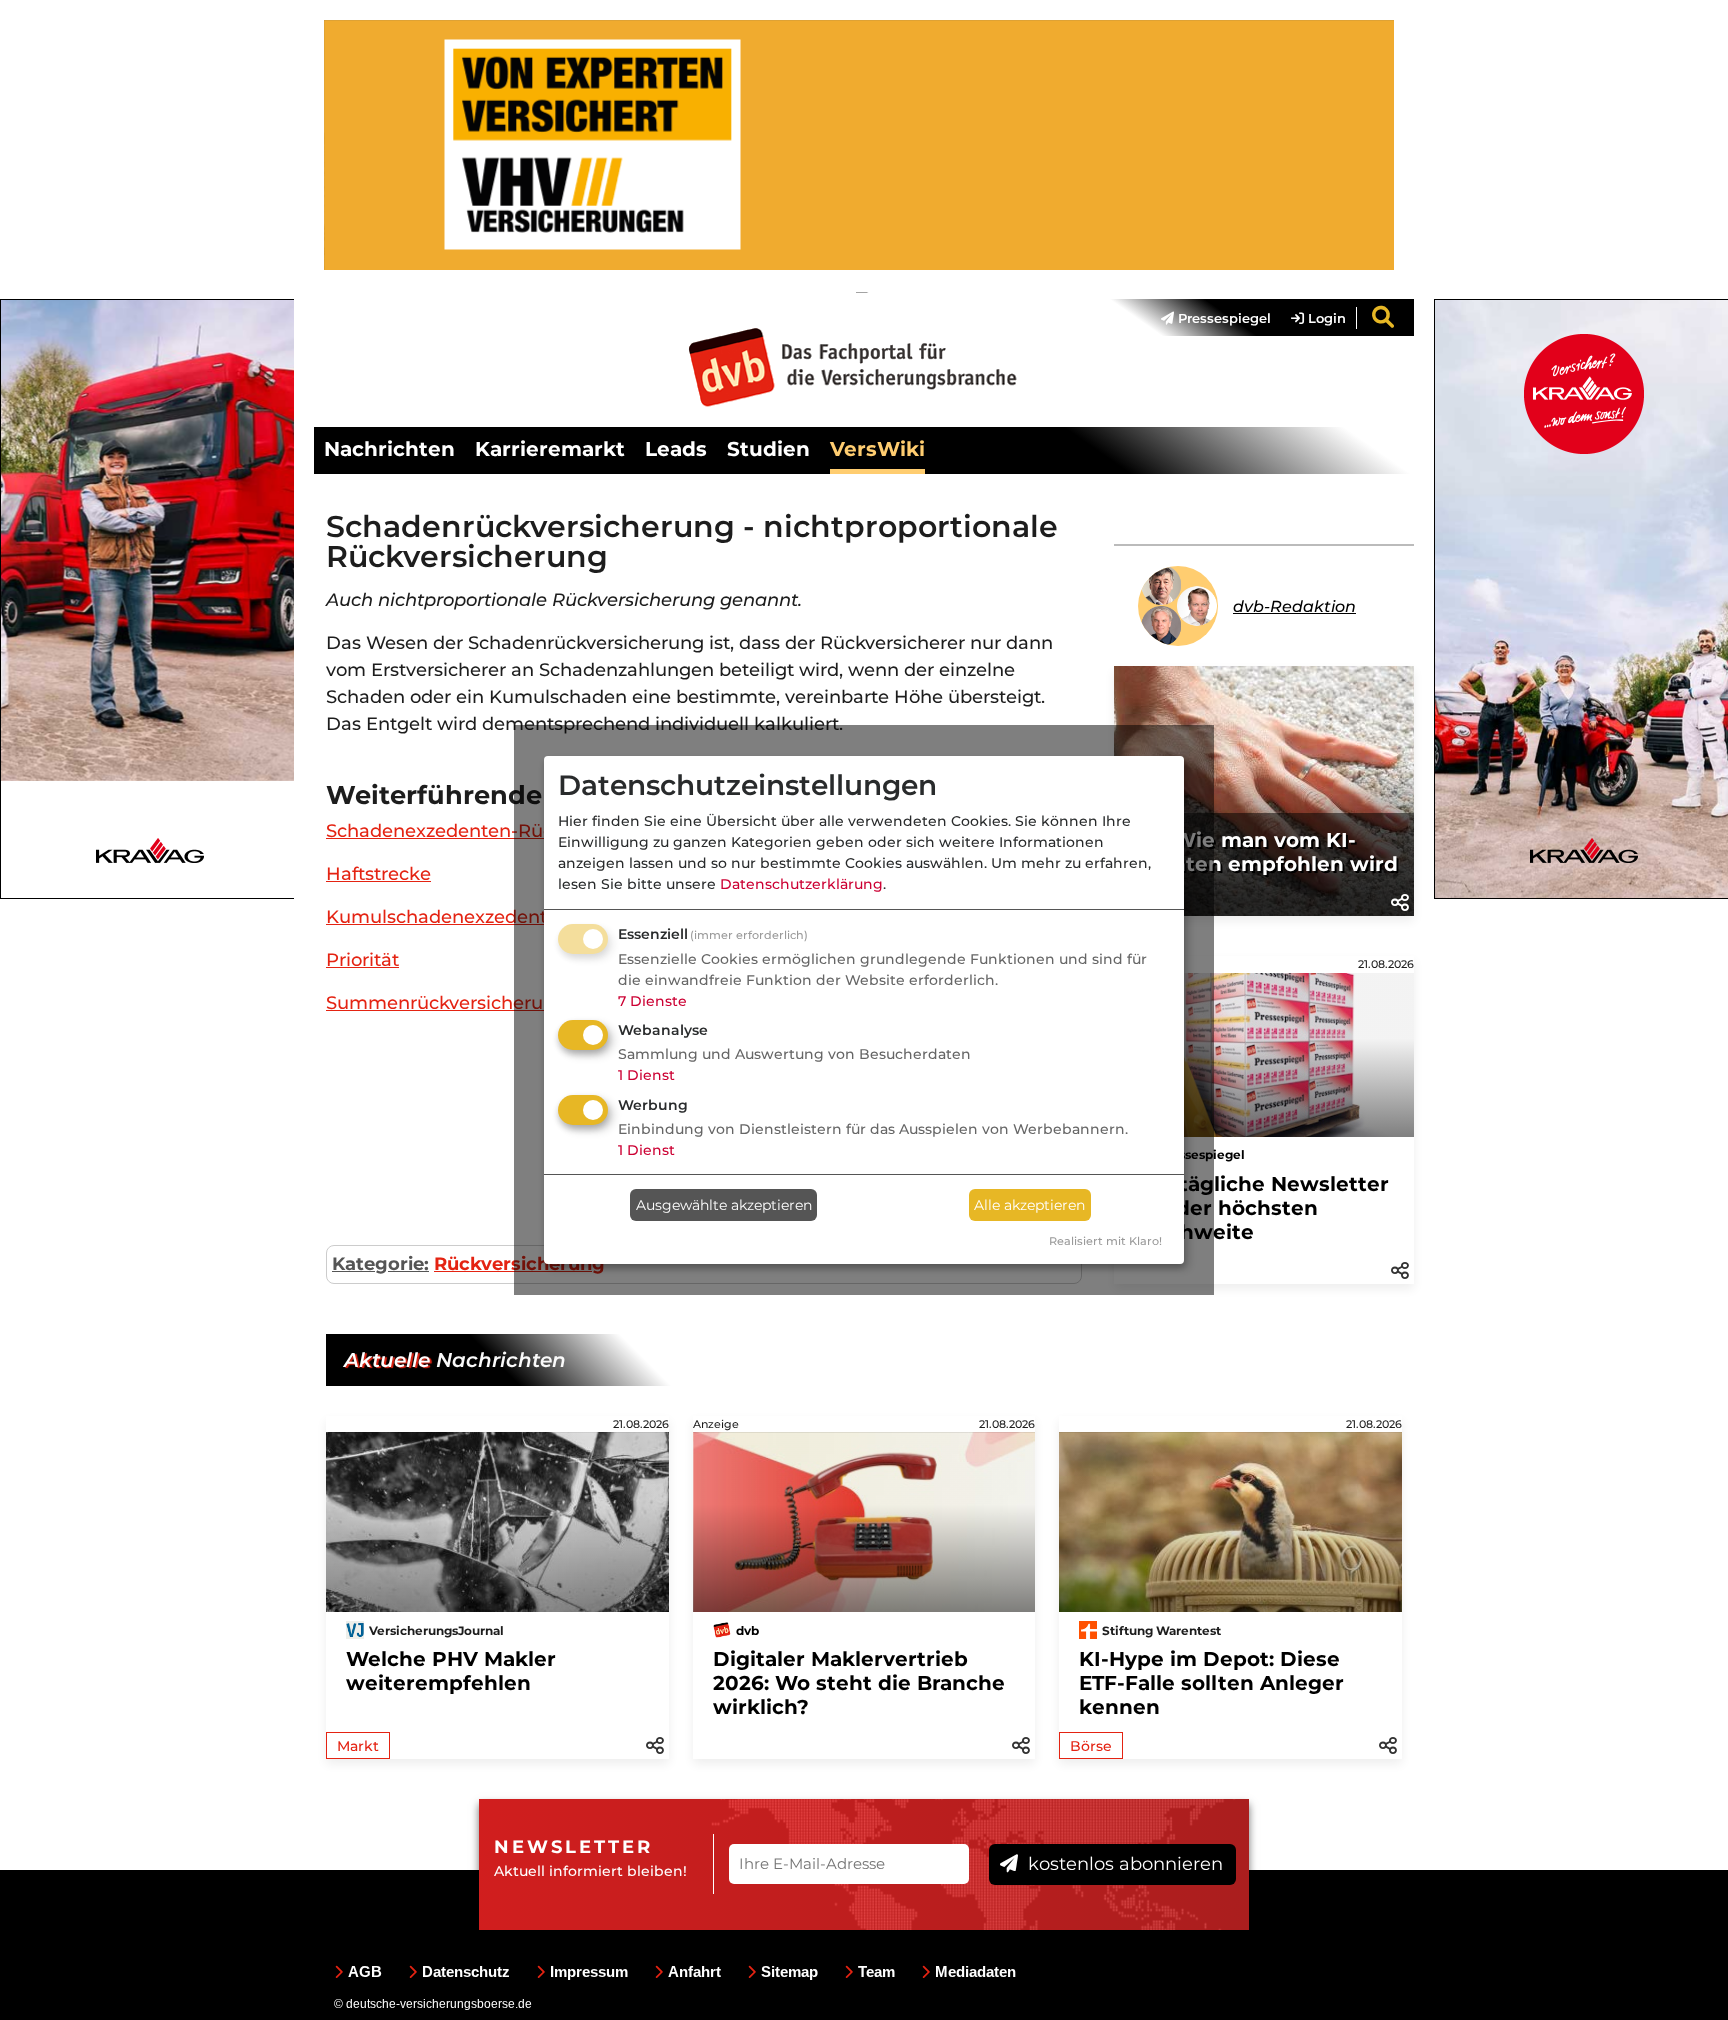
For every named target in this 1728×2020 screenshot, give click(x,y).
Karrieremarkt (550, 449)
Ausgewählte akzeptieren (724, 1205)
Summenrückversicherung (446, 1003)
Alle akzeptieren (1029, 1205)
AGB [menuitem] (365, 1971)
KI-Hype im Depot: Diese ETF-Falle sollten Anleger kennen (1211, 1683)
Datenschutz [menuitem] (466, 1971)
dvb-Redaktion (1294, 606)
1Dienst (646, 1075)
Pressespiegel (1222, 318)
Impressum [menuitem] (589, 1971)
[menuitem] (1206, 318)
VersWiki (877, 449)
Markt (358, 1746)
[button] (1400, 901)
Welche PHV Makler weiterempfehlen (451, 1671)
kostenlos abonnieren (1123, 1864)
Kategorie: (380, 1264)
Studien (768, 449)
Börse (1091, 1746)
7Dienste (652, 1001)
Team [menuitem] (876, 1971)
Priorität (362, 960)
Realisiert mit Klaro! (1105, 1241)
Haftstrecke (378, 874)
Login (1325, 318)
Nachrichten (389, 449)
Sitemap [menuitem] (789, 1971)
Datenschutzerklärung (801, 884)
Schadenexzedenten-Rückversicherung (503, 831)
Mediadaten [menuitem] (975, 1971)
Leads (676, 449)
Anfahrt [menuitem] (694, 1971)
